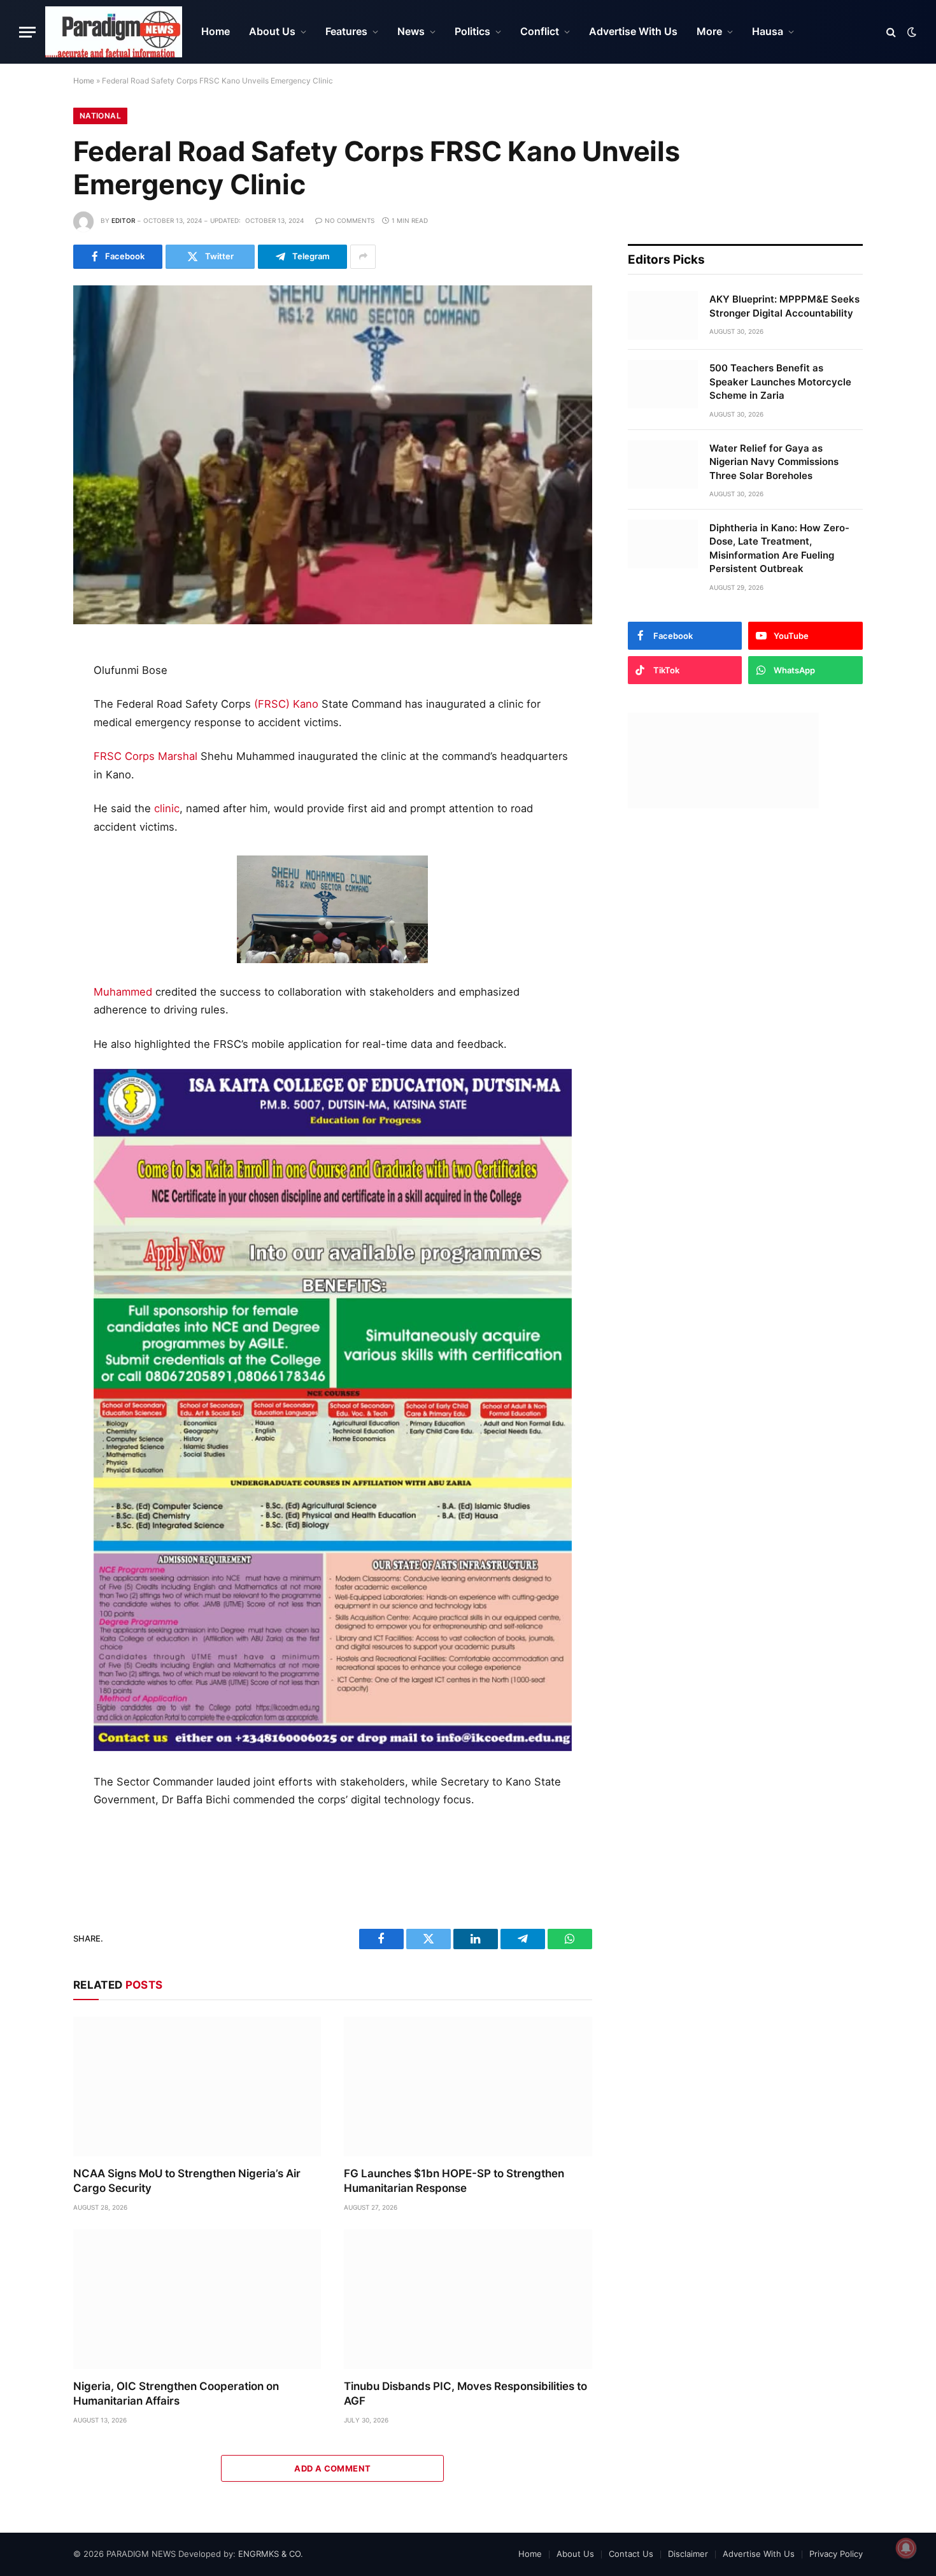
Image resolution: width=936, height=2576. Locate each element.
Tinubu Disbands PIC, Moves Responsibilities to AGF (465, 2394)
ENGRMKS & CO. (271, 2554)
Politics (472, 31)
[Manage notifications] (906, 2548)
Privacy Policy (836, 2554)
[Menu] (27, 32)
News (411, 31)
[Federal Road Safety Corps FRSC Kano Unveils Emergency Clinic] (333, 455)
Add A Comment (332, 2468)
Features (346, 31)
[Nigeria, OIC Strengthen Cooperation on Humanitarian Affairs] (197, 2299)
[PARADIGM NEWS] (114, 32)
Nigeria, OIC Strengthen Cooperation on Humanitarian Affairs (176, 2394)
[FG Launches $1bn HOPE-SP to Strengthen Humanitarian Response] (468, 2086)
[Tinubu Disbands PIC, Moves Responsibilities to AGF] (468, 2299)
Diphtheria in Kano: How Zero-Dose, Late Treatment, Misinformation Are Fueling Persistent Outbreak (779, 548)
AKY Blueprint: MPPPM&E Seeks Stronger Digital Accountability (784, 306)
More (709, 31)
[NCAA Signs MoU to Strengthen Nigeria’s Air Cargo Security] (197, 2086)
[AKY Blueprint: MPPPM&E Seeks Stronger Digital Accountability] (663, 315)
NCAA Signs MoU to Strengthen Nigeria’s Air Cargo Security (187, 2181)
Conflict (540, 31)
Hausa (768, 31)
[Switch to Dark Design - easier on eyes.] (911, 32)
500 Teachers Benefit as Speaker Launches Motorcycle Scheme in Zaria (780, 382)
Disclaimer (688, 2554)
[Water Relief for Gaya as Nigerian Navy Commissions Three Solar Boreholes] (663, 464)
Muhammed (123, 992)
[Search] (891, 32)
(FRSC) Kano (286, 704)
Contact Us (631, 2554)
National (100, 116)
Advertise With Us (633, 31)
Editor (123, 220)
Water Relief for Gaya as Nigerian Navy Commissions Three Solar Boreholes (774, 462)
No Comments (350, 220)
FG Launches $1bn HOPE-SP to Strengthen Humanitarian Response (454, 2181)
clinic (167, 808)
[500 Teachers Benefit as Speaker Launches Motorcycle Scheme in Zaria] (663, 384)
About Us (272, 31)
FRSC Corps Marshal (145, 756)
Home (216, 31)
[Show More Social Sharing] (363, 257)
